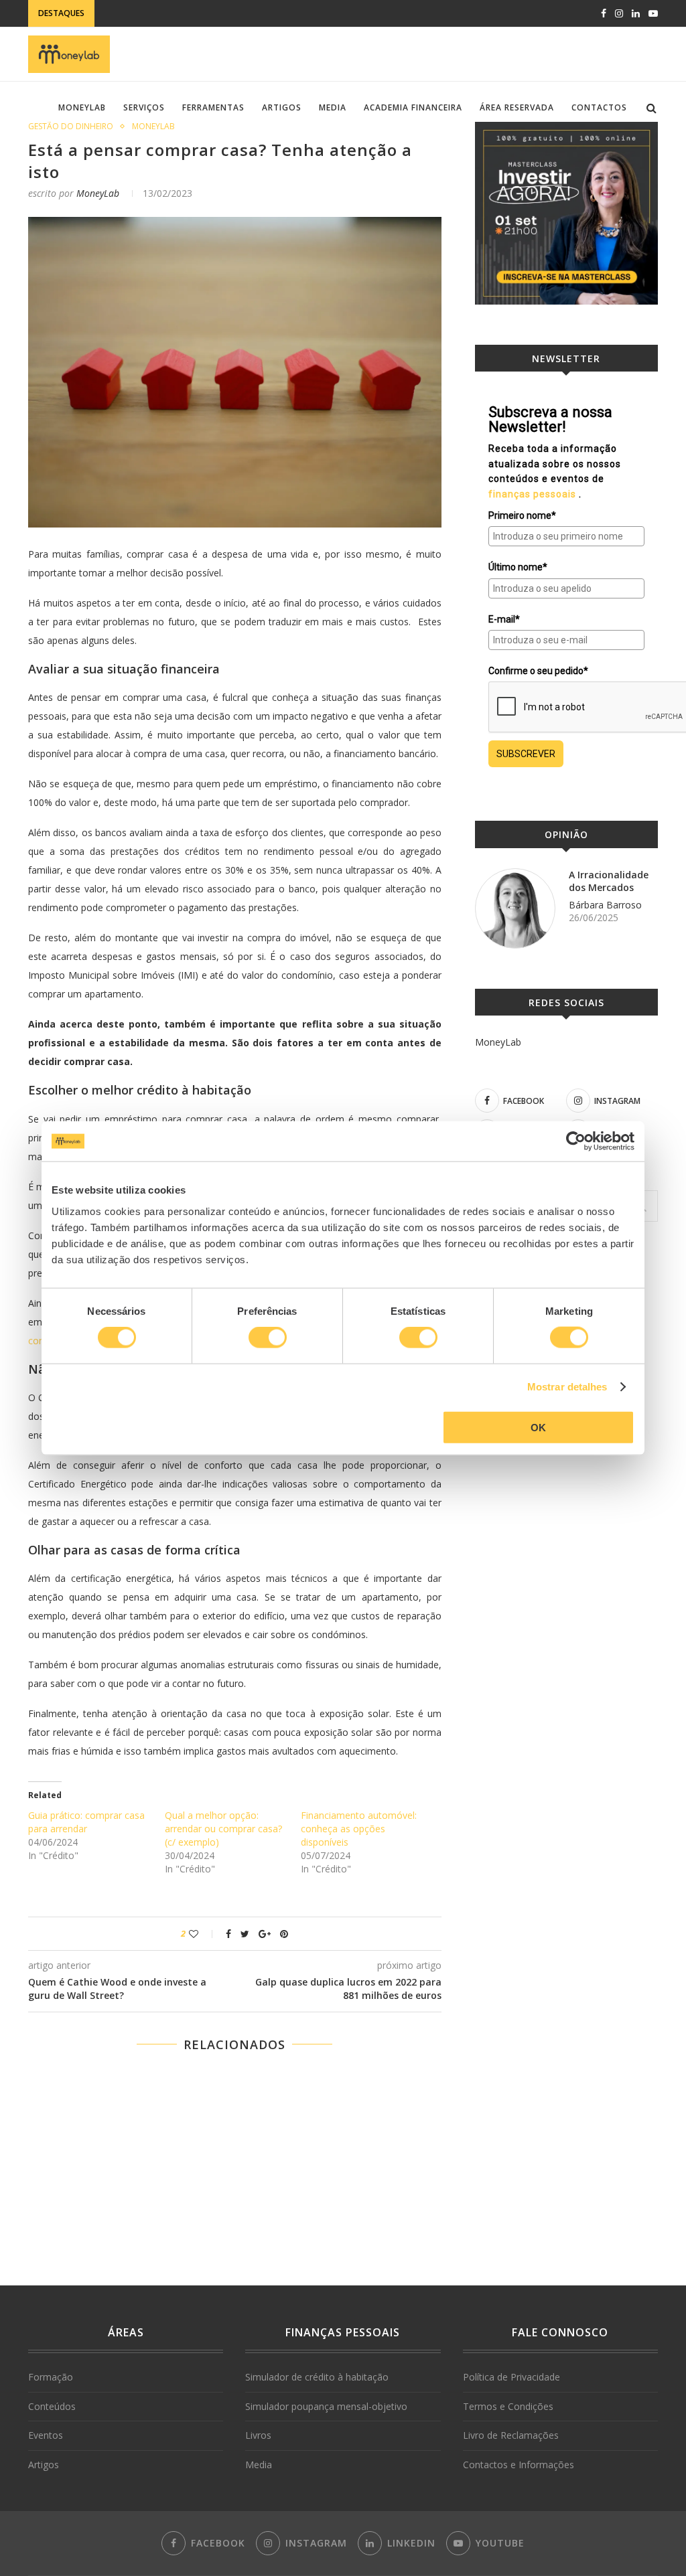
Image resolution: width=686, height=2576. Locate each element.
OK (538, 1427)
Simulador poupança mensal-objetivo (326, 2406)
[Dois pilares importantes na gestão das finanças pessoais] (235, 2212)
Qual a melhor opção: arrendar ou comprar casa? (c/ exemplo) (223, 1829)
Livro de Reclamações (511, 2435)
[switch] (268, 1338)
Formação (51, 2377)
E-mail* (504, 619)
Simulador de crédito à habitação (317, 2377)
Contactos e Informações (519, 2465)
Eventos (46, 2435)
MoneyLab (82, 107)
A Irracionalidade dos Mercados (609, 881)
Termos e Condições (508, 2406)
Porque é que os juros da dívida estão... (193, 14)
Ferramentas (213, 107)
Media (333, 107)
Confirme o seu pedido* (538, 671)
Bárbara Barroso (605, 905)
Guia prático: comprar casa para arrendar (86, 1822)
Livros (258, 2435)
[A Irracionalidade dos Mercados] (515, 908)
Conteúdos (52, 2406)
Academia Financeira (413, 107)
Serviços (144, 107)
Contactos (599, 107)
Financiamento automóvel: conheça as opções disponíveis (359, 1829)
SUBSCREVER (526, 754)
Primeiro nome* (522, 515)
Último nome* (518, 567)
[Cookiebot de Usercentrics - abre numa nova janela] (576, 1141)
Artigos (282, 107)
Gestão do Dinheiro (71, 127)
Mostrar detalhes (567, 1387)
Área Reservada (517, 107)
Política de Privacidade (511, 2377)
